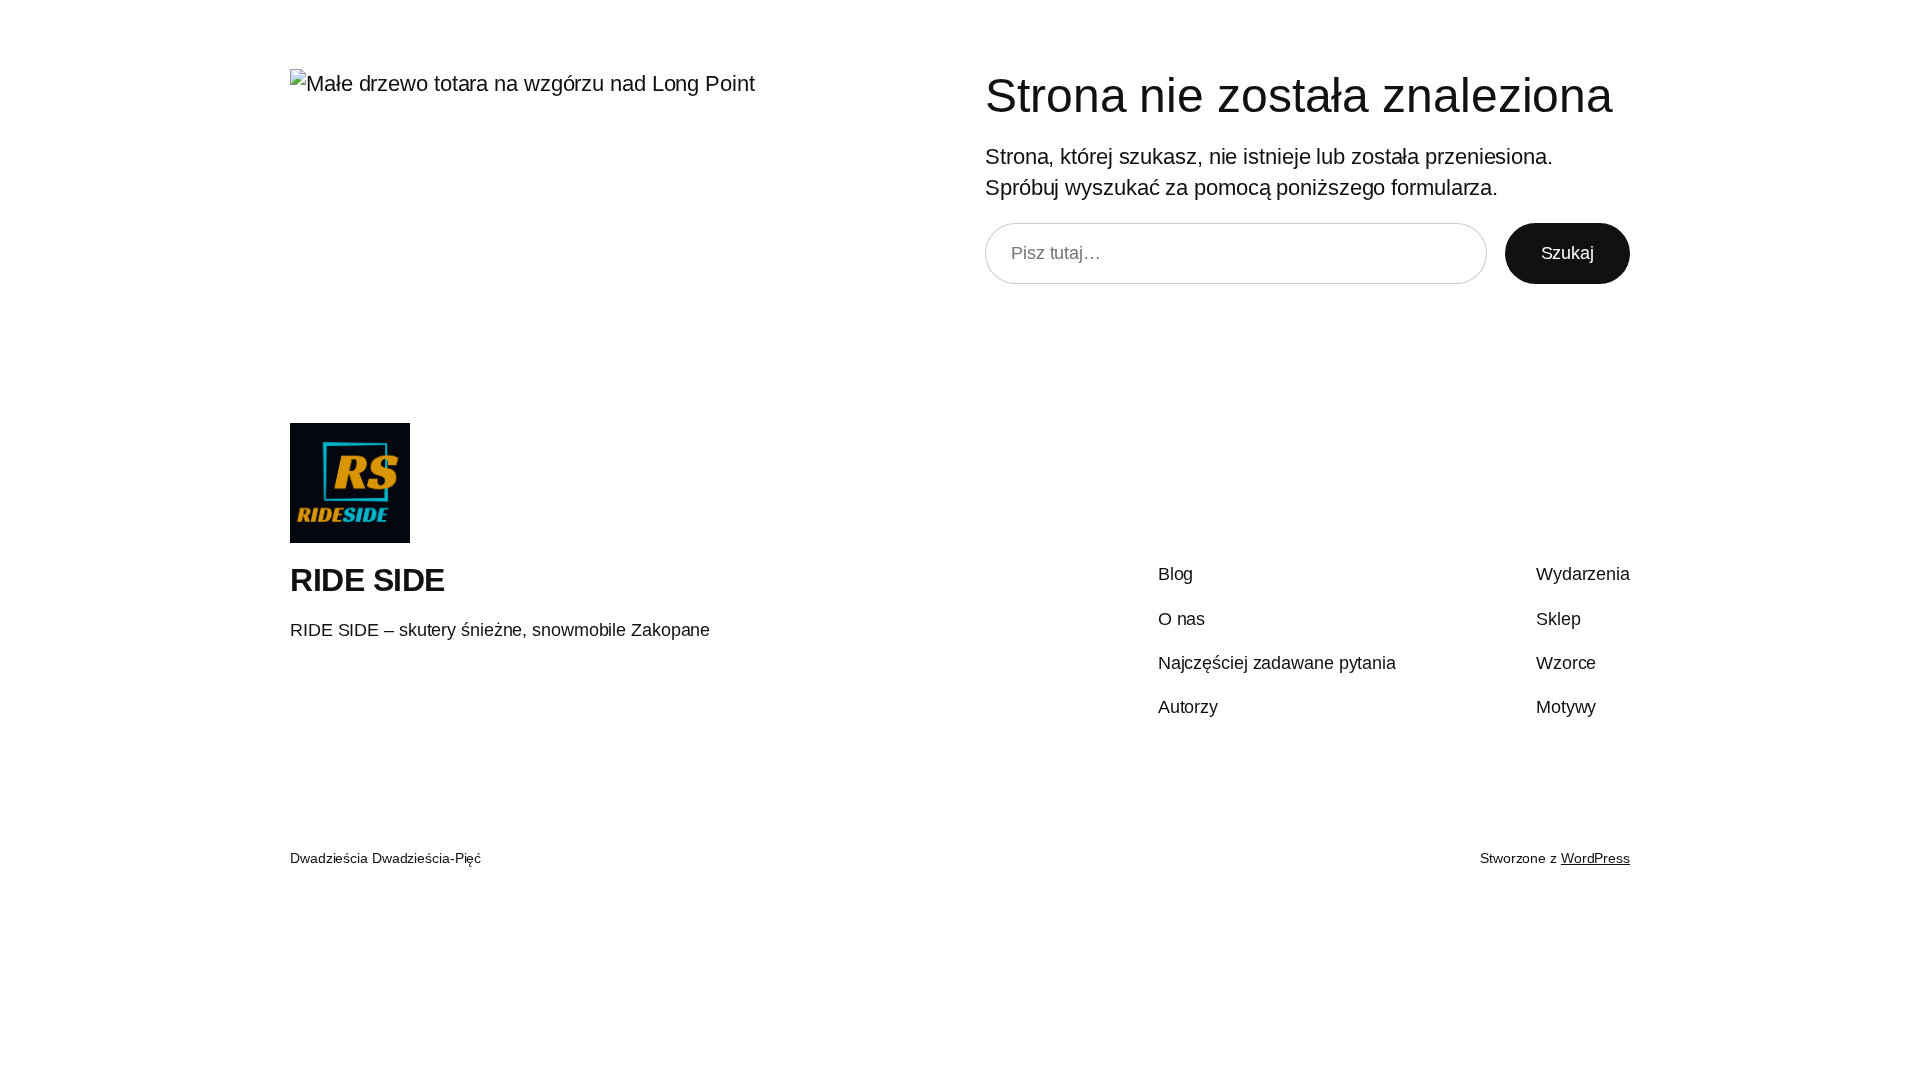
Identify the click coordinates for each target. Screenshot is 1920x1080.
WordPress (1595, 858)
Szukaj (1567, 253)
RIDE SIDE (367, 580)
